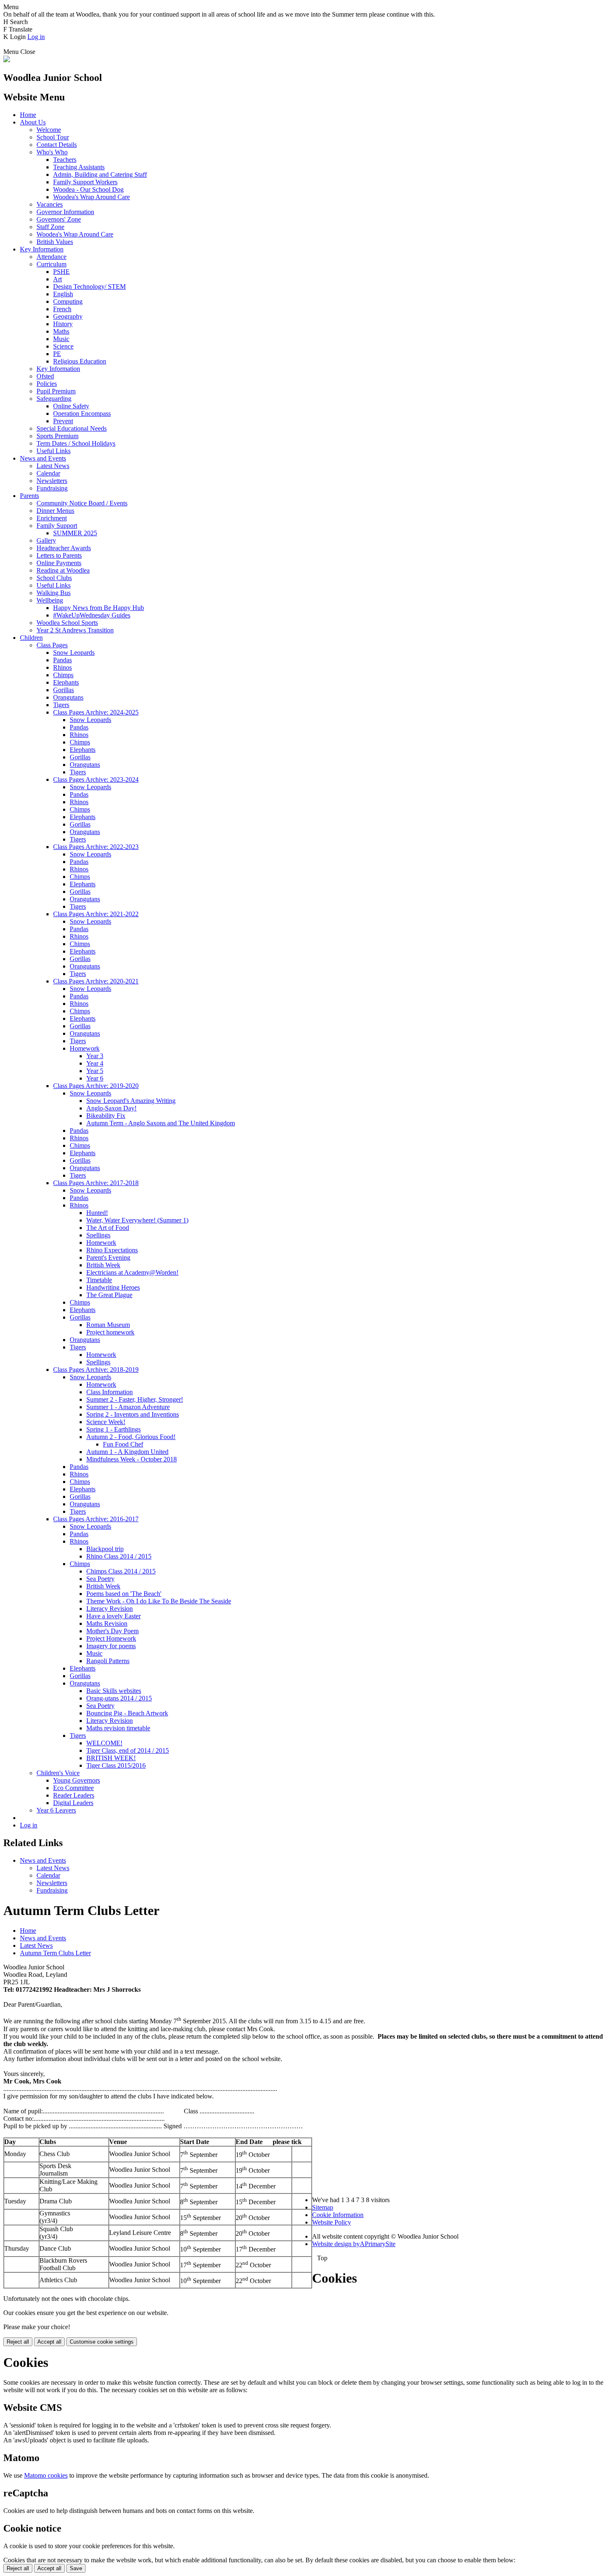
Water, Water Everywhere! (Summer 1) (137, 1220)
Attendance (51, 257)
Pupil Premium (56, 391)
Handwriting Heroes (113, 1287)
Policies (47, 384)
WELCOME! (104, 1743)
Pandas (62, 660)
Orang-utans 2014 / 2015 (119, 1698)
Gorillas (63, 690)
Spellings (98, 1235)
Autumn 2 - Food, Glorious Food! (131, 1437)
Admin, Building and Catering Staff (100, 174)
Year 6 (95, 1078)
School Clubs (54, 578)
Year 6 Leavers (56, 1810)
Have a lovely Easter (113, 1616)
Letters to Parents (59, 555)
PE (57, 354)
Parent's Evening (108, 1258)
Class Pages (52, 645)
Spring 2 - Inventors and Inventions (133, 1414)
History (63, 324)
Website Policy (332, 2222)
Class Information (110, 1392)
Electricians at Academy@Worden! (132, 1272)
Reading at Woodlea (63, 570)
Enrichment (52, 518)
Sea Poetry (100, 1579)
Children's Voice (58, 1773)
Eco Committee (73, 1788)
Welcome (49, 130)
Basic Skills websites (114, 1691)
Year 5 (95, 1071)
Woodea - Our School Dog (88, 189)
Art (57, 279)
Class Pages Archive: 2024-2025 (96, 712)
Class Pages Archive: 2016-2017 (96, 1519)
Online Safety (71, 406)
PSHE (61, 272)
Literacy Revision (110, 1609)
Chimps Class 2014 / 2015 (121, 1571)
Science (63, 346)
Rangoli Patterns (108, 1661)
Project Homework (111, 1638)
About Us (33, 122)
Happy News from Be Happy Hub (99, 608)
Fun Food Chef (123, 1444)
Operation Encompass (82, 413)
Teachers (65, 160)
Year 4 (95, 1063)
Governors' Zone (59, 219)
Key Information (42, 249)
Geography (68, 316)
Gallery (46, 540)
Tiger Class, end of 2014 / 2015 (128, 1750)
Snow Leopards (74, 653)
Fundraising (52, 488)
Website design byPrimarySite (354, 2244)
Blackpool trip (105, 1549)
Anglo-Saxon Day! (111, 1108)
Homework (85, 1048)
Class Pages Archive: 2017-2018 (96, 1183)
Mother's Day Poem (112, 1631)
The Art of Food (108, 1228)
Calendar (48, 473)
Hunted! (97, 1213)
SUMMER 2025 (75, 533)
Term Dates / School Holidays (76, 443)
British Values (55, 242)
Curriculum (51, 264)
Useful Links (54, 451)
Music (61, 339)
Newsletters (52, 481)
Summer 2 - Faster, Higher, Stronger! (135, 1399)
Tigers (61, 705)
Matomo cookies (46, 2475)
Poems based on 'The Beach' (124, 1594)
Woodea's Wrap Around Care (91, 197)
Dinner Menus (55, 511)
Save (76, 2568)
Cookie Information (338, 2215)
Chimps (63, 675)
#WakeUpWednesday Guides (92, 615)
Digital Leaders (73, 1803)
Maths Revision (107, 1623)
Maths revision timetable (118, 1728)
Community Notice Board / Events (82, 503)
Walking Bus (54, 593)
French (62, 309)
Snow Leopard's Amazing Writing (131, 1101)
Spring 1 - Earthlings (113, 1429)
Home (28, 115)
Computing (68, 301)
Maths (61, 331)
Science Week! (106, 1422)
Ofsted (45, 376)
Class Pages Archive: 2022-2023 (96, 847)
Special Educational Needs (72, 428)
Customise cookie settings (102, 2342)
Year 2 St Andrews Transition (75, 630)
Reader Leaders (74, 1795)
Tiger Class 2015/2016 (116, 1765)
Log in (36, 37)
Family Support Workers (85, 182)
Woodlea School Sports (67, 623)
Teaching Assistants (79, 167)
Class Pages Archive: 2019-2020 (96, 1086)
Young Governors (77, 1780)
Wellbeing (50, 600)
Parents (29, 496)
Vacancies (50, 204)
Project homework (110, 1332)
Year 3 (95, 1056)
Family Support (57, 526)
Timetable (99, 1280)
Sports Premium (57, 436)
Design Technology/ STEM (89, 287)
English (63, 294)
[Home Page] (7, 60)
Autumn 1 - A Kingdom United (127, 1452)
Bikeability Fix (106, 1116)
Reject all (18, 2342)
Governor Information (65, 212)
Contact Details (57, 145)
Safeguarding (54, 399)
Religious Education (80, 361)
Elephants (66, 682)
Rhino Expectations (112, 1250)
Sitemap (323, 2207)
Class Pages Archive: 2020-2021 (96, 981)
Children (31, 638)
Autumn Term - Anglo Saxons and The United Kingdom (161, 1123)
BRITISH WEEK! (111, 1758)
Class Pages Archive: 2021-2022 (96, 914)
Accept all (49, 2342)
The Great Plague (109, 1295)
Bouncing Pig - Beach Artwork (127, 1713)
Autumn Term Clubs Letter (55, 1953)
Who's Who (52, 152)
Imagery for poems (111, 1646)
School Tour (53, 137)
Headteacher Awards (64, 548)
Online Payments (59, 563)
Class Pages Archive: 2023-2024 (96, 779)
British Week (103, 1265)
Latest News (53, 466)
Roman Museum (108, 1325)
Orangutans (68, 697)
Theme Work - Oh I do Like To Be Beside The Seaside (159, 1601)
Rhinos (62, 667)
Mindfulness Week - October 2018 (132, 1459)
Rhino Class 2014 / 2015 (119, 1556)
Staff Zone (50, 227)
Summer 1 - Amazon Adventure (128, 1407)
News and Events (43, 458)
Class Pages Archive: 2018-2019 (96, 1370)
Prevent (63, 421)
